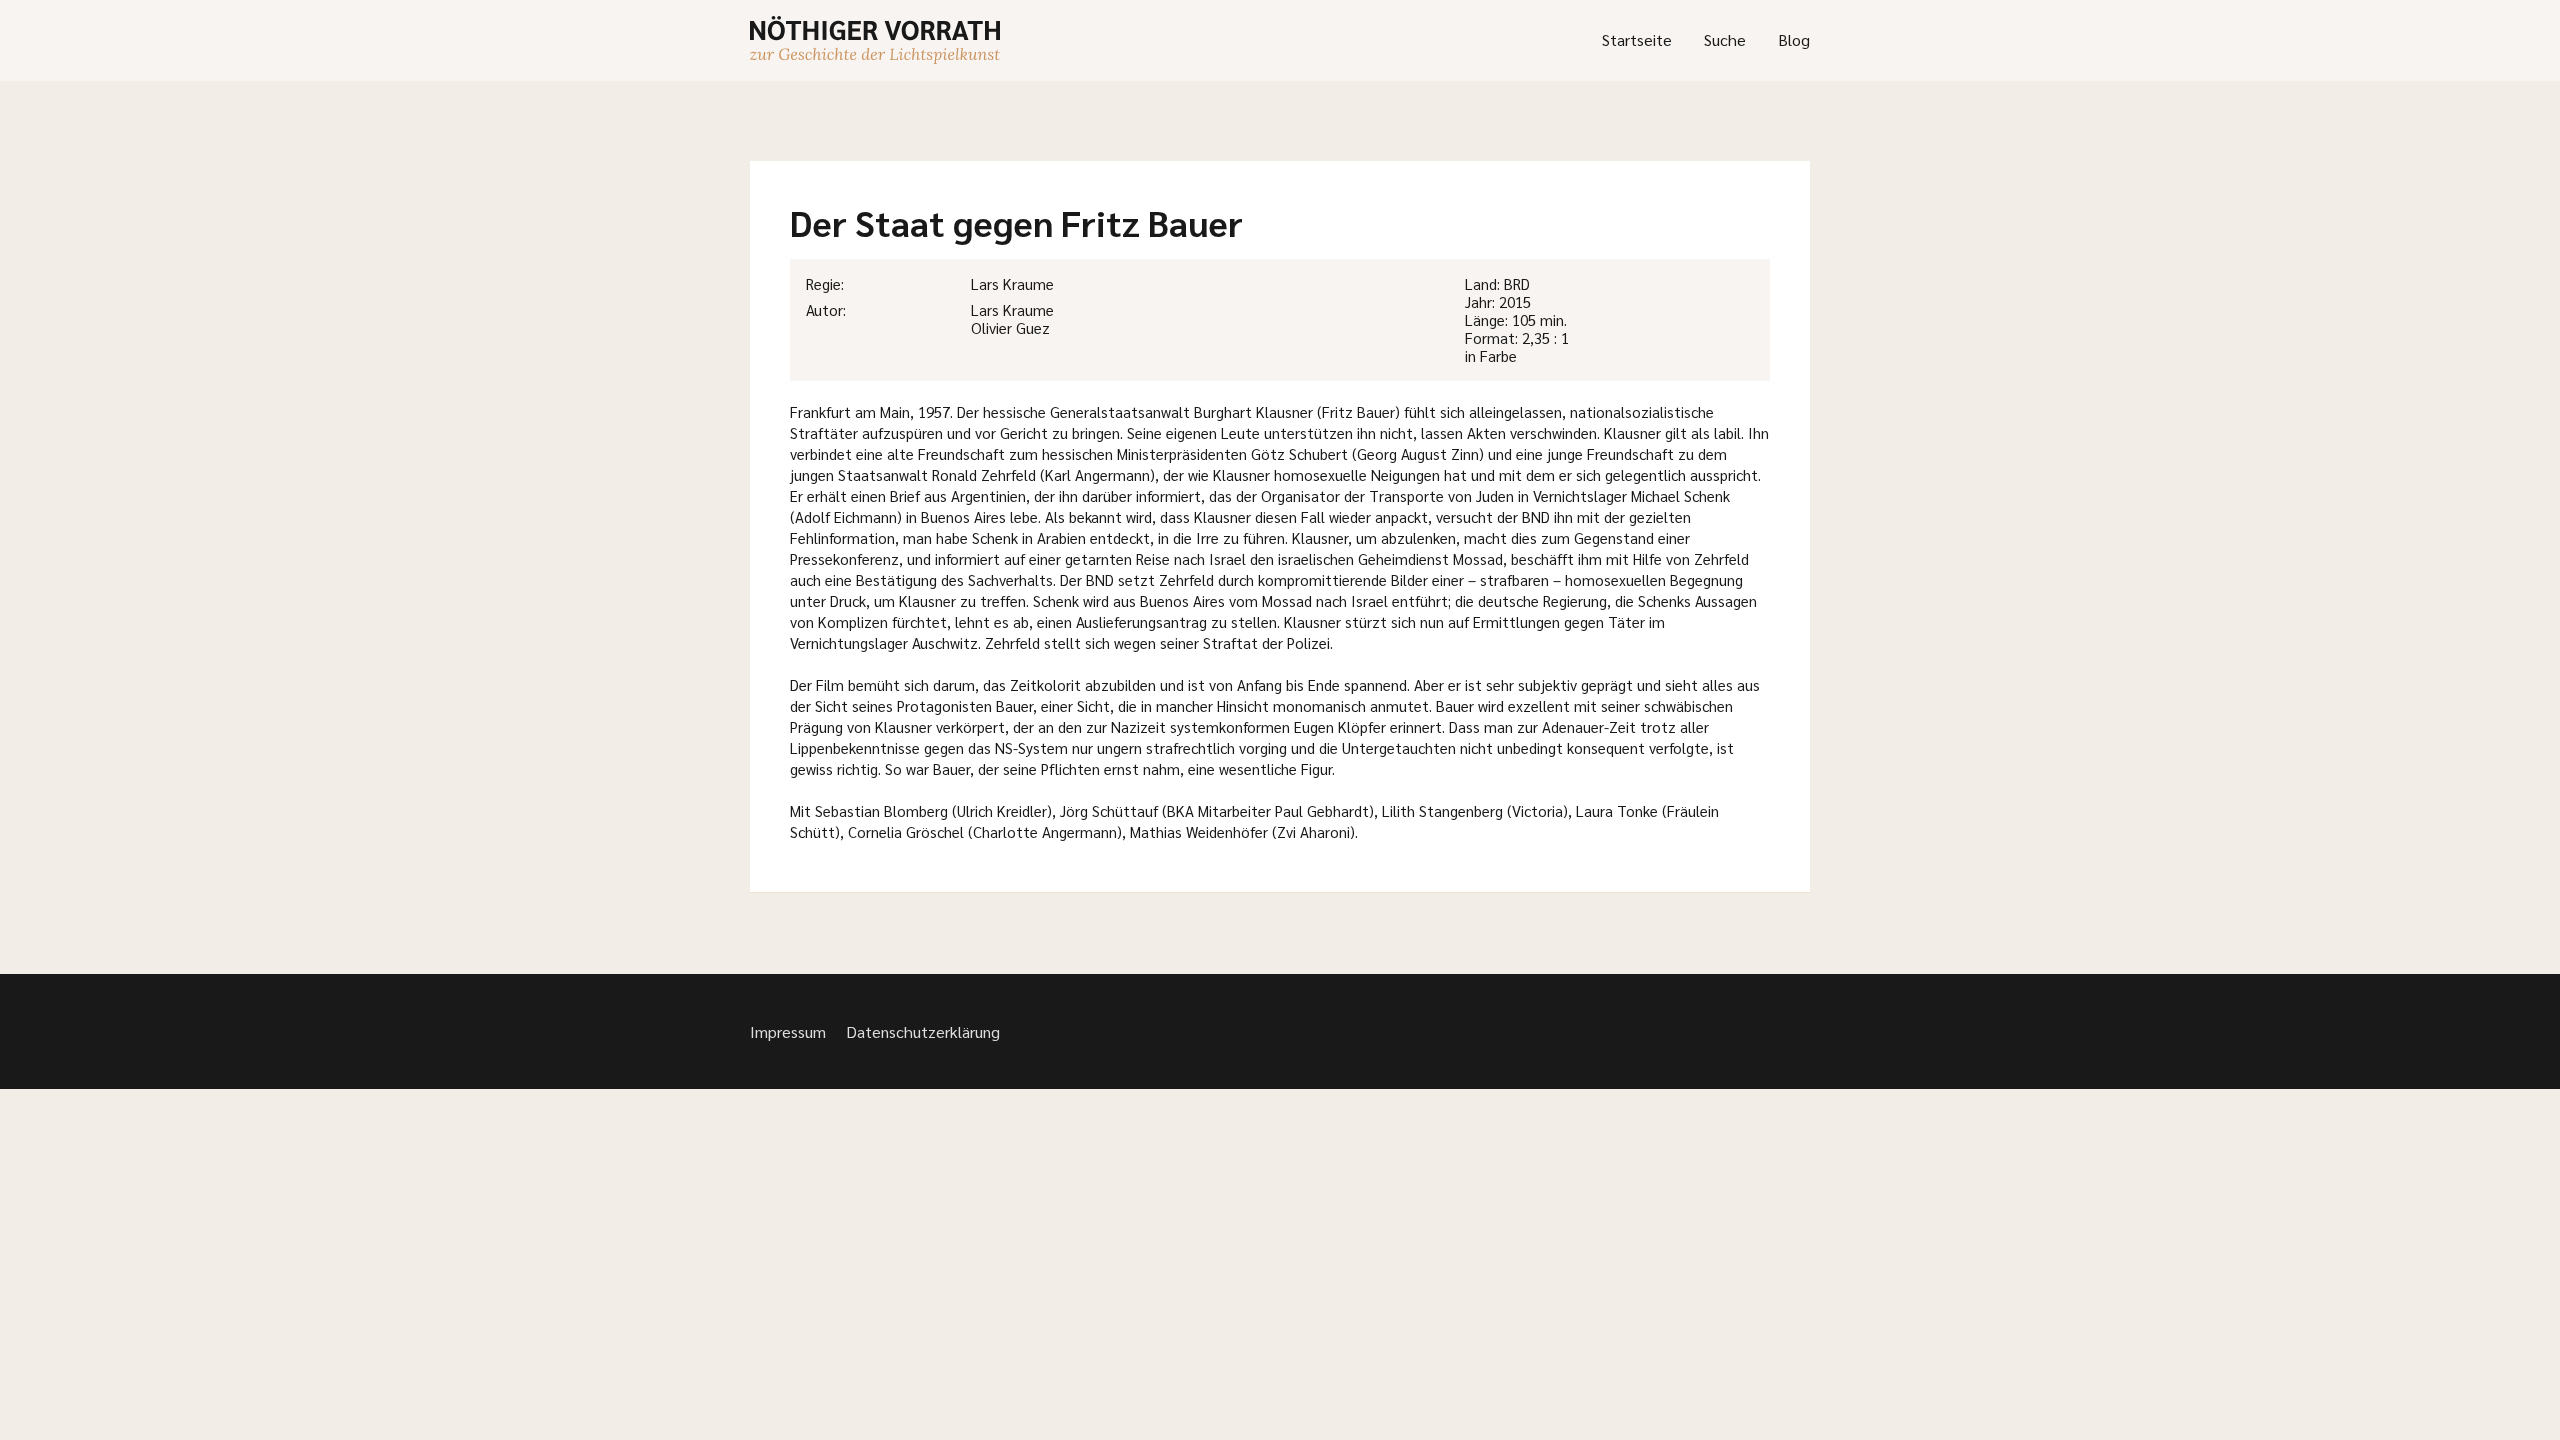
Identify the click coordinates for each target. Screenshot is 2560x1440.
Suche (1725, 39)
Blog (1794, 39)
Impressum (788, 1031)
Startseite (1637, 39)
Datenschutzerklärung (923, 1031)
